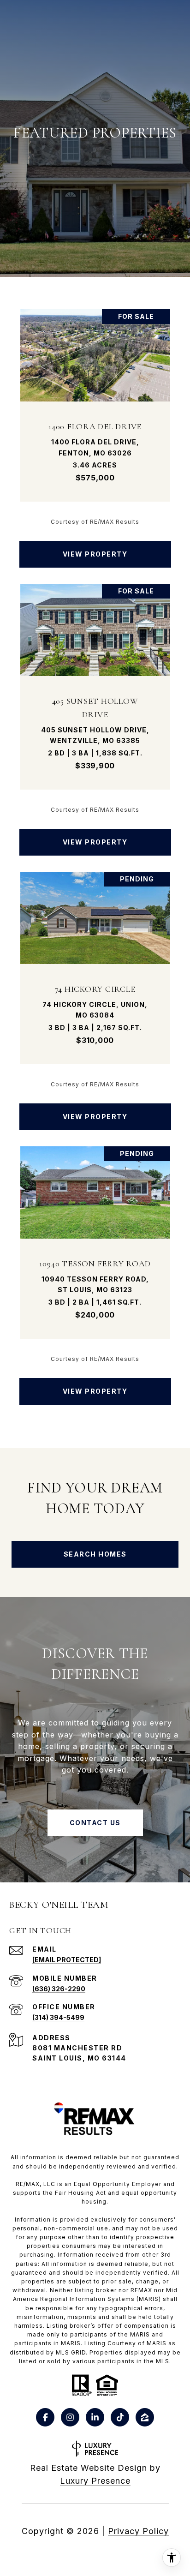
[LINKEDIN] (95, 2417)
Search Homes (95, 1554)
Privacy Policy (138, 2531)
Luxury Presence (95, 2481)
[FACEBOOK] (45, 2417)
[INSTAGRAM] (70, 2417)
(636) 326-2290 (59, 1989)
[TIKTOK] (120, 2417)
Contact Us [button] (95, 1823)
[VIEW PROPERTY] (95, 546)
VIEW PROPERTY (95, 554)
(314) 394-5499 (58, 2017)
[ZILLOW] (145, 2417)
